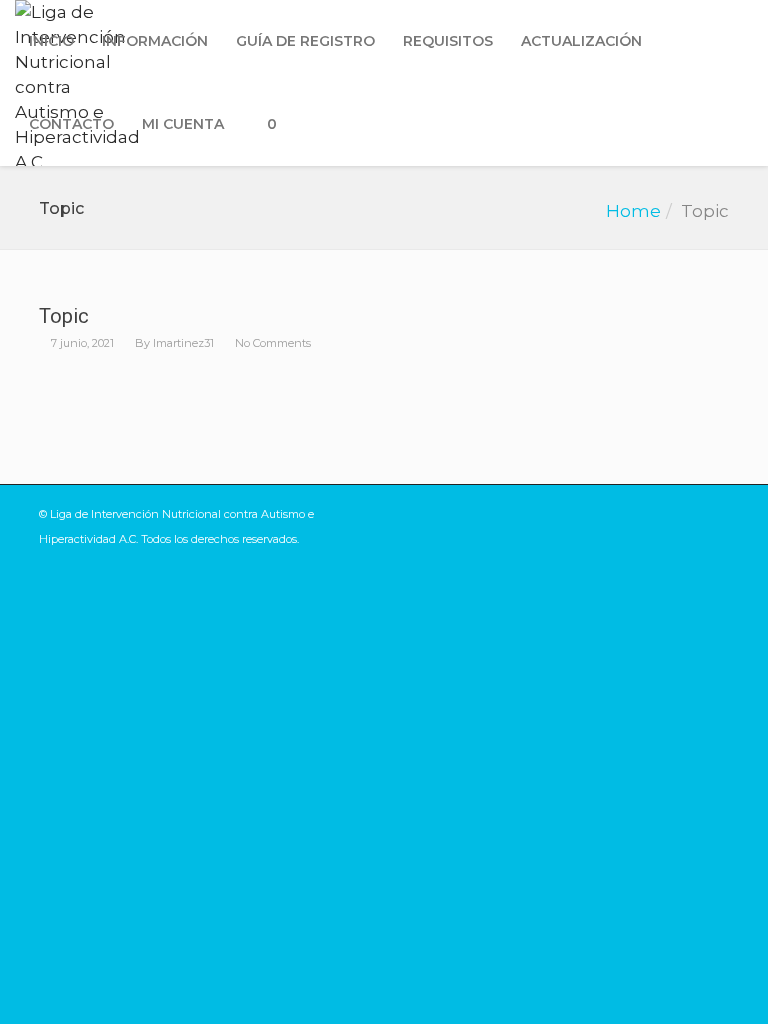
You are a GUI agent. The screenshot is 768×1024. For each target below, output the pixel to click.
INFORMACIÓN (155, 41)
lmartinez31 (183, 343)
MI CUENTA (183, 124)
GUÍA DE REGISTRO (305, 41)
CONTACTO (71, 124)
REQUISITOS (448, 41)
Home (633, 211)
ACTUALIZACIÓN (581, 41)
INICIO (51, 41)
